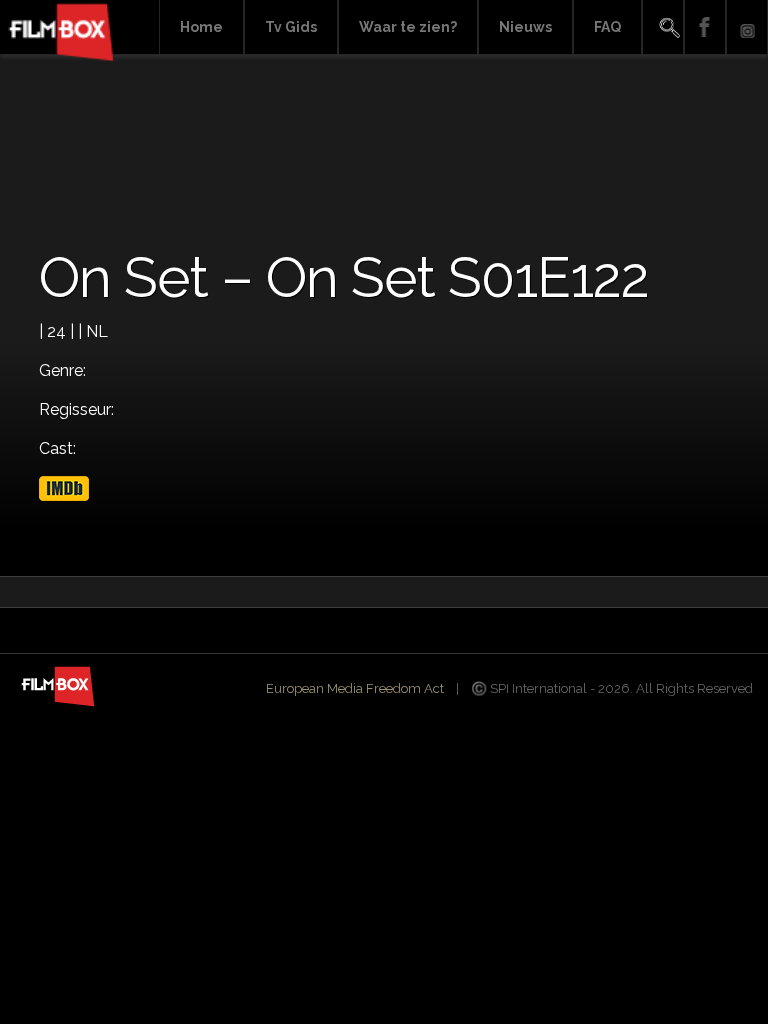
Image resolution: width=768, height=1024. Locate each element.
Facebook (705, 27)
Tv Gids (291, 27)
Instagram (747, 27)
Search (663, 27)
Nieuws (525, 27)
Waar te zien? (408, 27)
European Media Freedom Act (355, 688)
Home (201, 27)
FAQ (607, 27)
